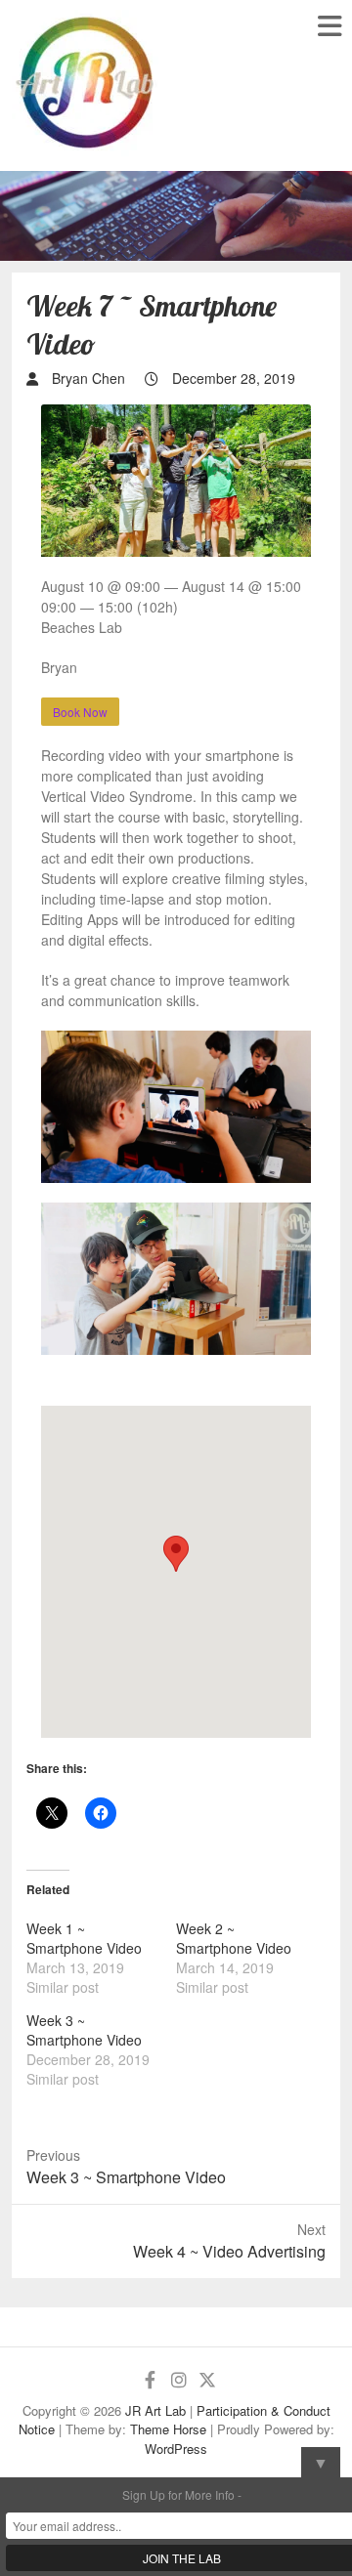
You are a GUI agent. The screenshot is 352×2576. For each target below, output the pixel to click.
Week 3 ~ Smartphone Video (84, 2030)
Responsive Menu (329, 26)
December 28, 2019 (232, 378)
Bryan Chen (87, 378)
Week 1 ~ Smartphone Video (84, 1938)
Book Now (80, 712)
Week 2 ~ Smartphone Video (234, 1938)
